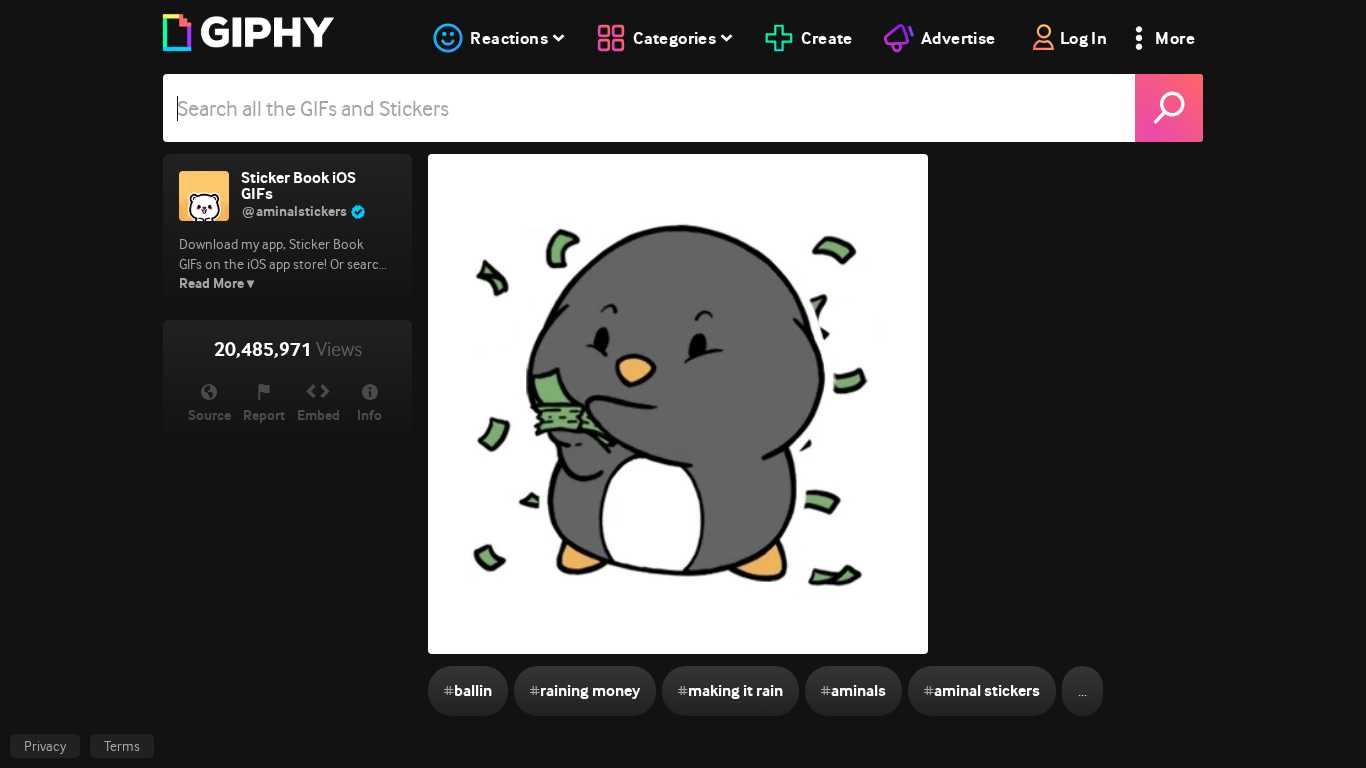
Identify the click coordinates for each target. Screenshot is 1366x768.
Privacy (45, 746)
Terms (122, 746)
